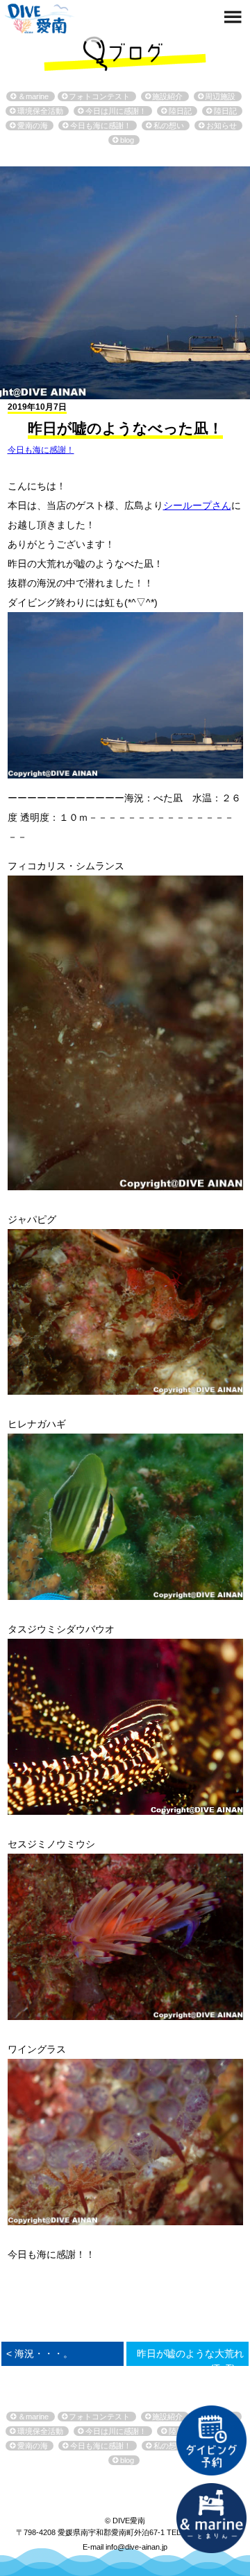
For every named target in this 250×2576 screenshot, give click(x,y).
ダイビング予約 (211, 2440)
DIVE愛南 (39, 17)
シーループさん (197, 505)
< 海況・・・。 (40, 2353)
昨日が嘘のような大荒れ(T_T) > (190, 2361)
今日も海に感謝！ (41, 450)
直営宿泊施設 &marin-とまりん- (211, 2518)
